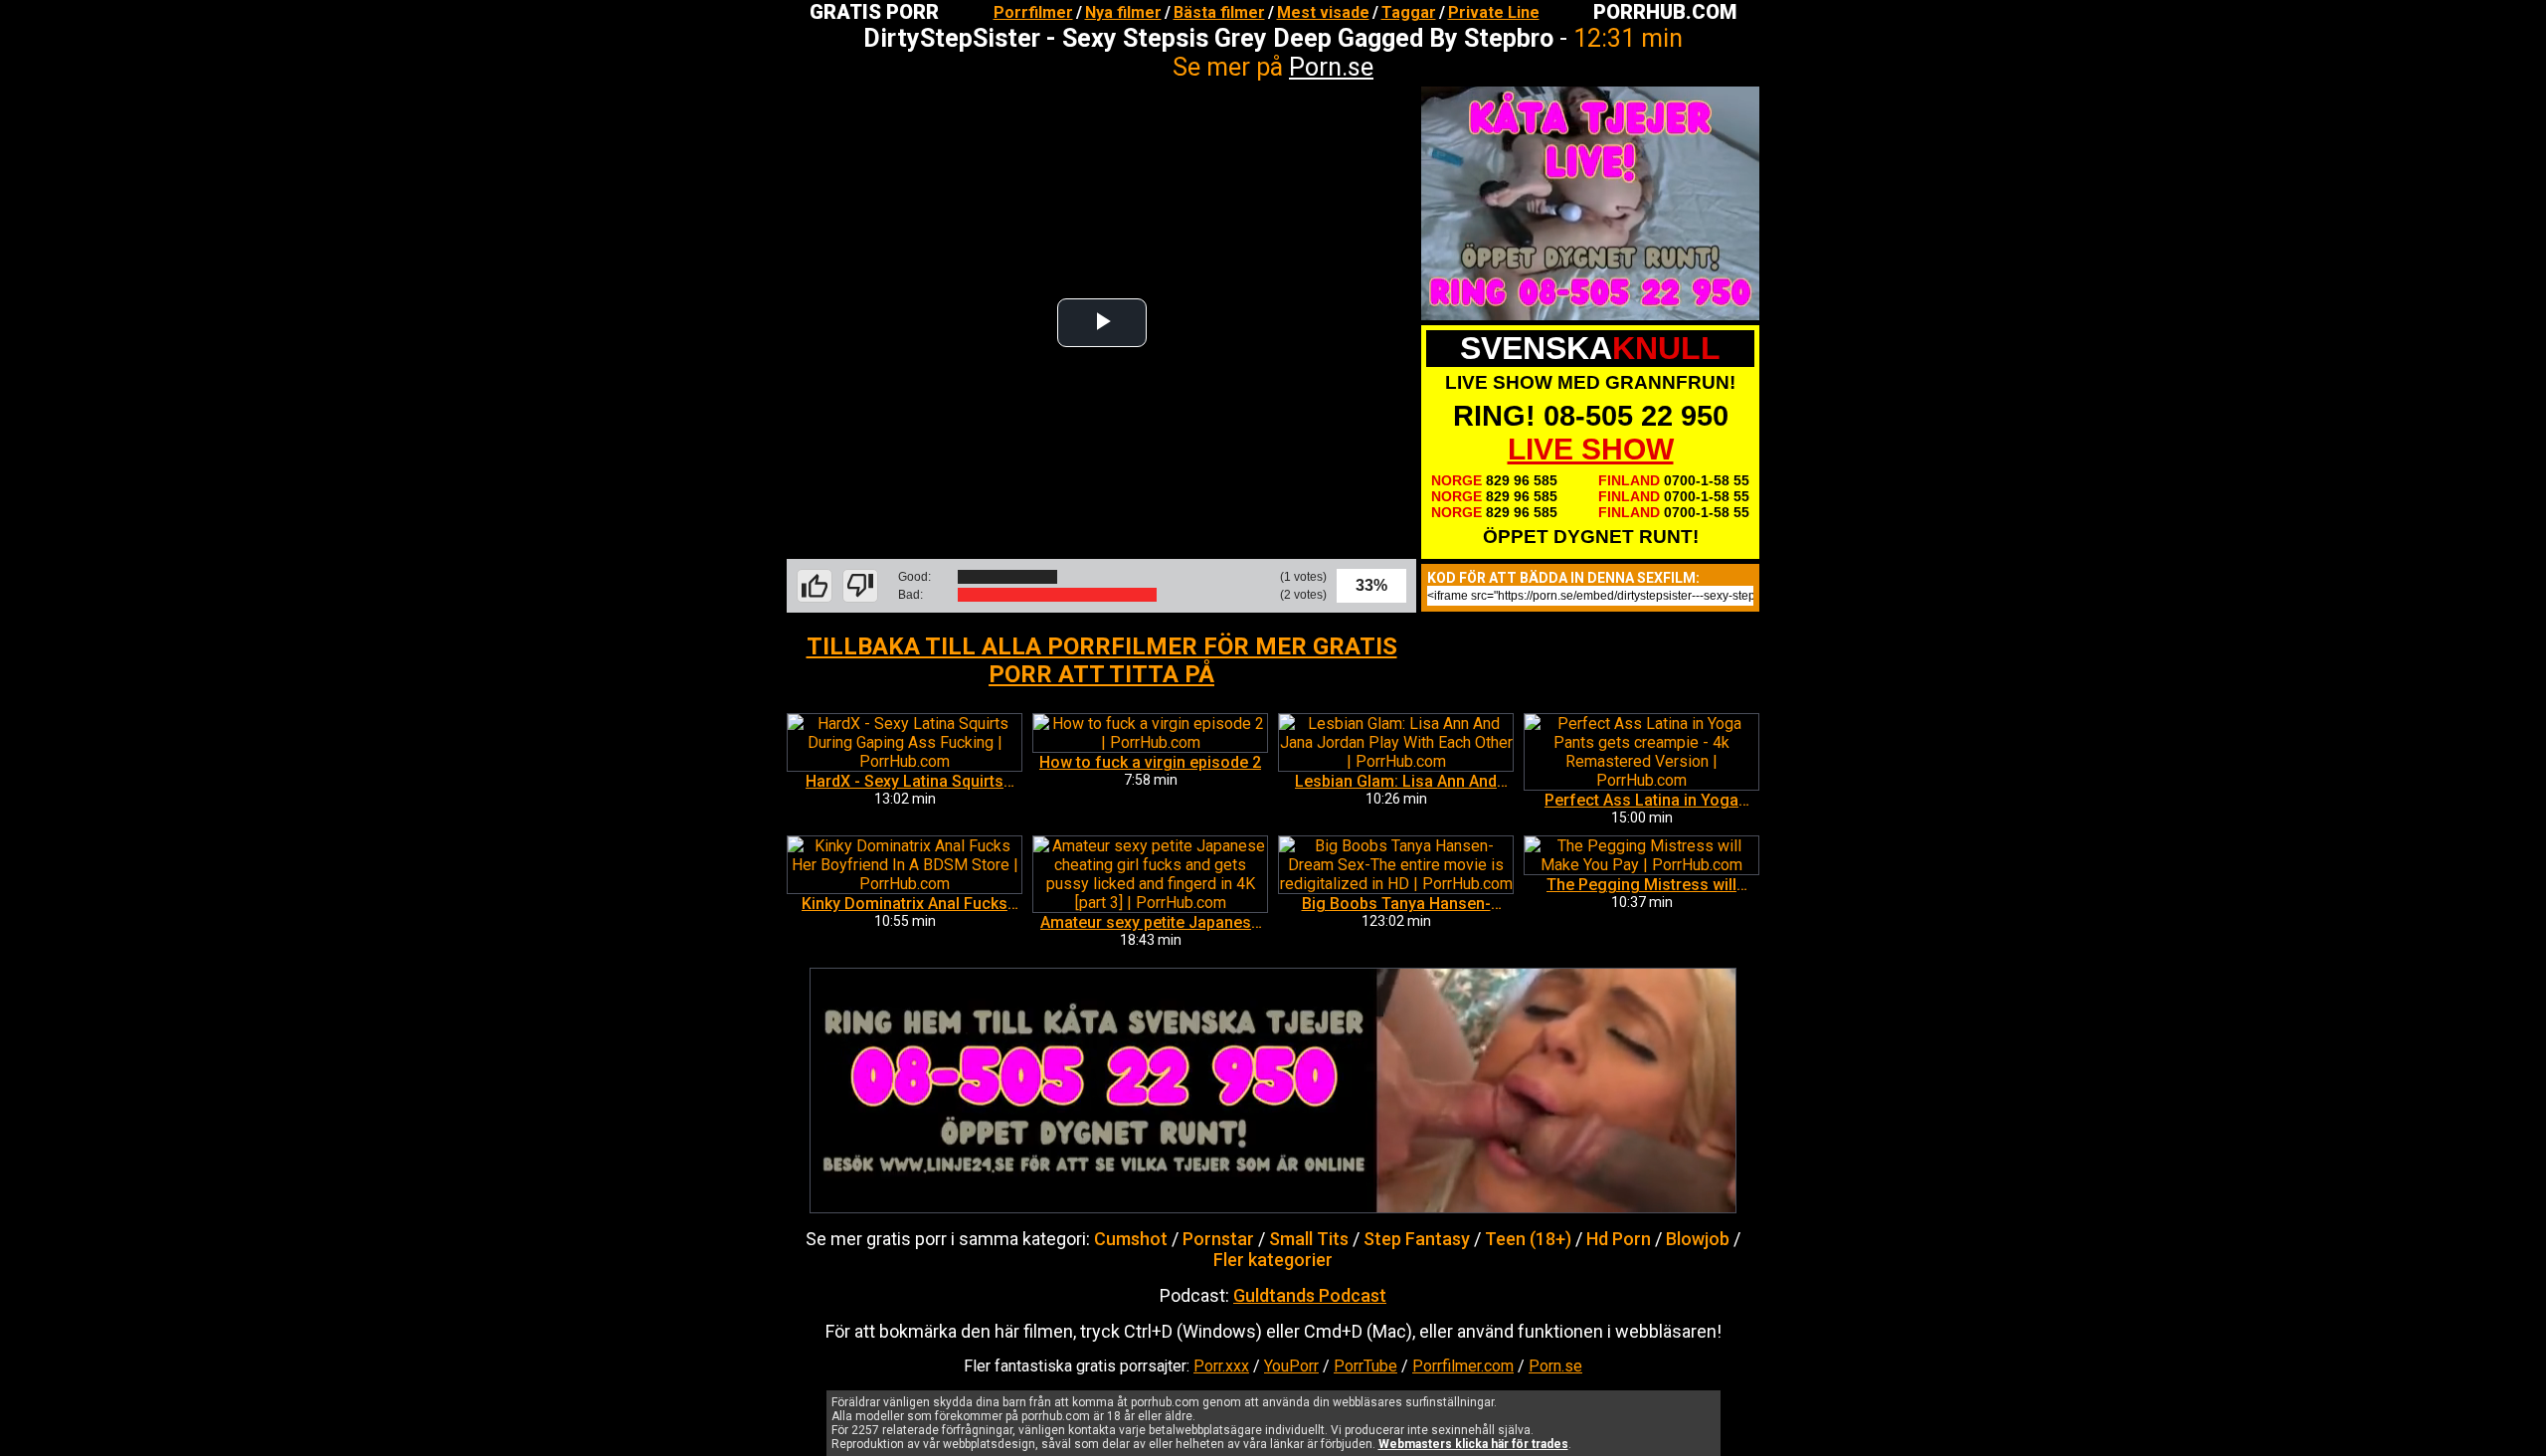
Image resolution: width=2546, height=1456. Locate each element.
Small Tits (1309, 1239)
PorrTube (1365, 1366)
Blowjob (1698, 1239)
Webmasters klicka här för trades (1473, 1444)
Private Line (1494, 12)
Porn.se (1331, 67)
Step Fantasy (1417, 1239)
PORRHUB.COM (1665, 12)
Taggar (1409, 12)
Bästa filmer (1219, 12)
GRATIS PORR (874, 12)
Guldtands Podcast (1310, 1295)
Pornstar (1218, 1239)
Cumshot (1131, 1239)
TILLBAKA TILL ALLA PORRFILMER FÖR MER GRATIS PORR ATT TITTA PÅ (1102, 660)
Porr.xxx (1221, 1366)
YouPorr (1291, 1366)
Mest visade (1323, 12)
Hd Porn (1619, 1239)
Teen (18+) (1528, 1239)
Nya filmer (1123, 12)
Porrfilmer (1033, 12)
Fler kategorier (1273, 1260)
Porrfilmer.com (1463, 1366)
